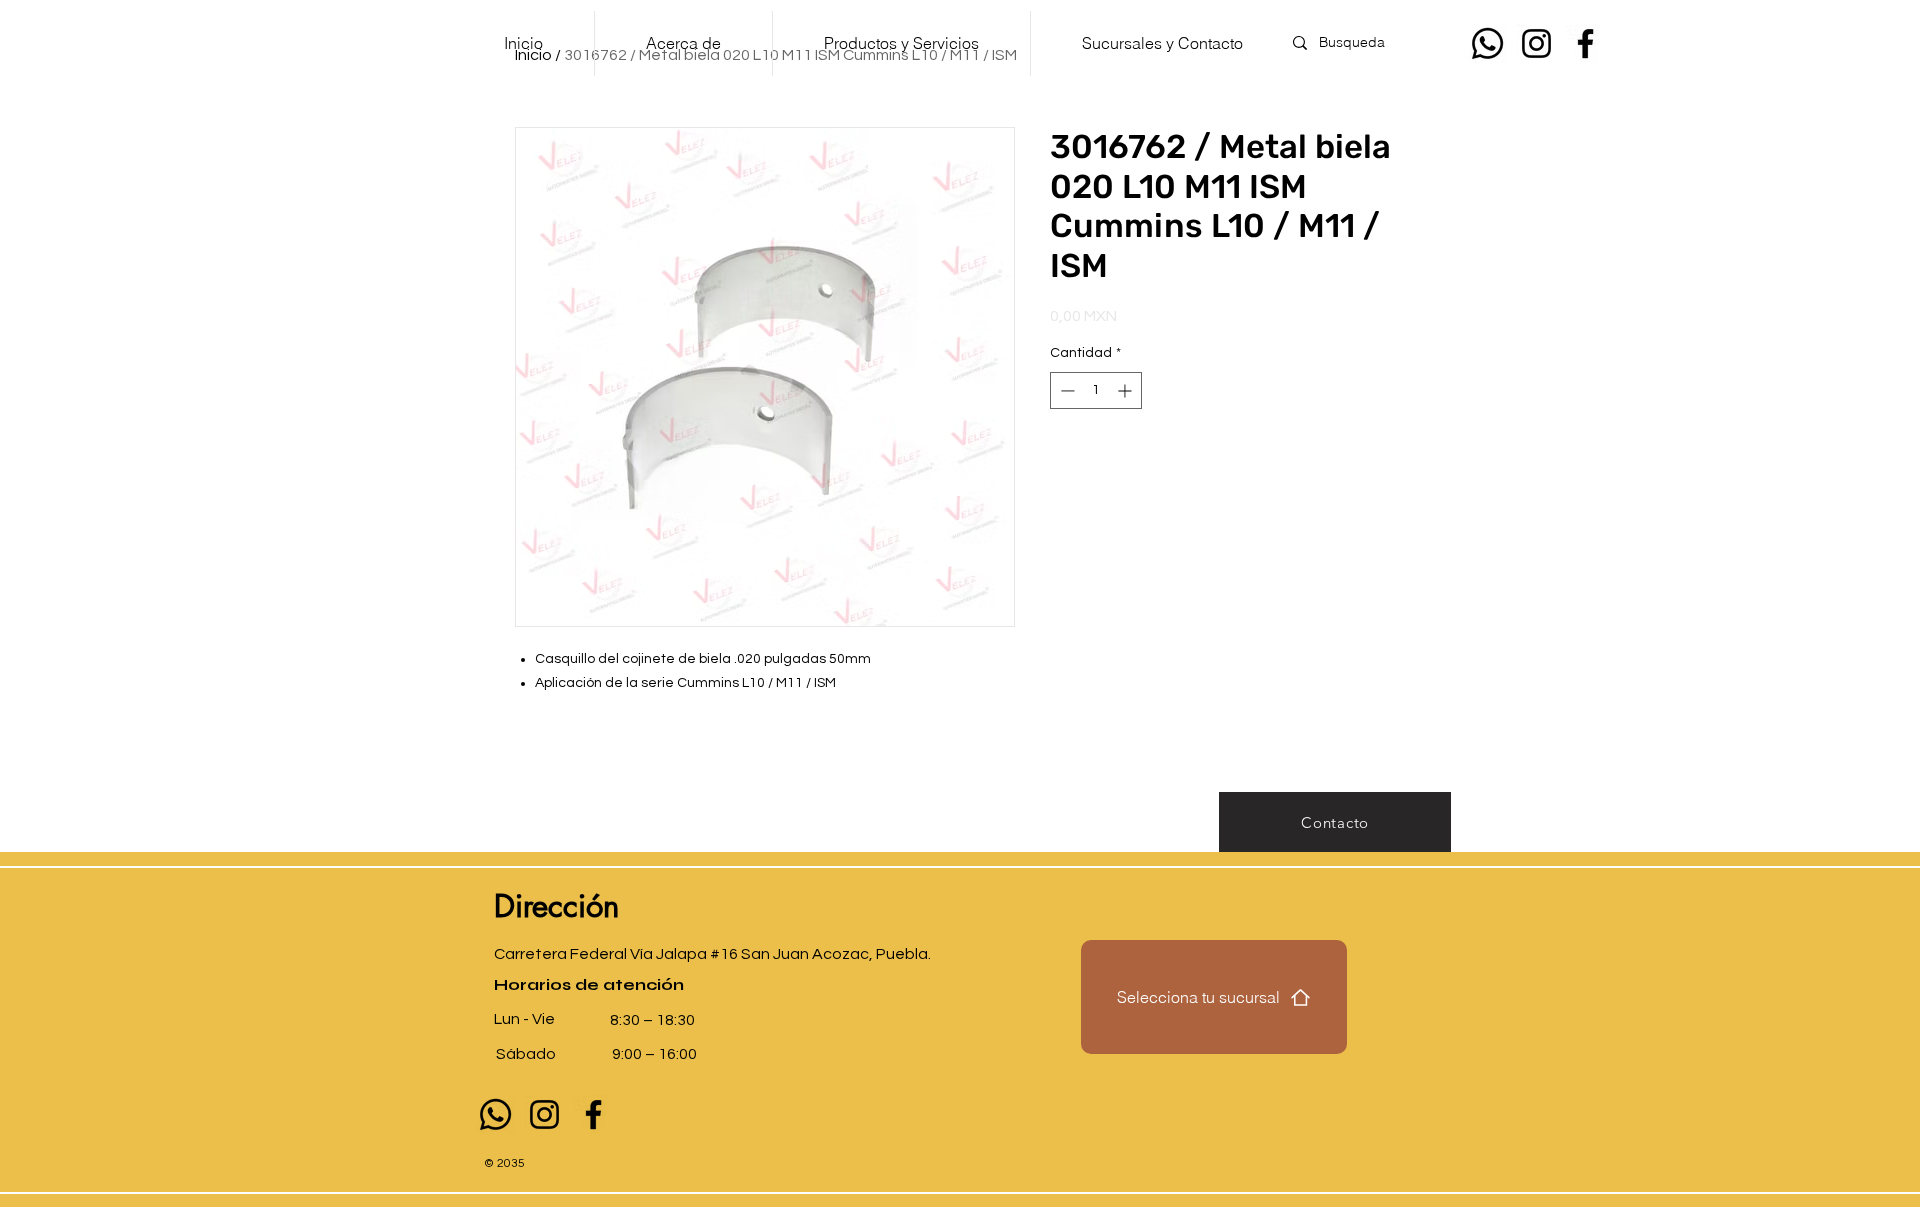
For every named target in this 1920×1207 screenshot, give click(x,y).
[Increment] (1126, 390)
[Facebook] (1585, 43)
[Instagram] (1536, 43)
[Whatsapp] (1487, 43)
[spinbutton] (1096, 390)
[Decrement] (1065, 390)
